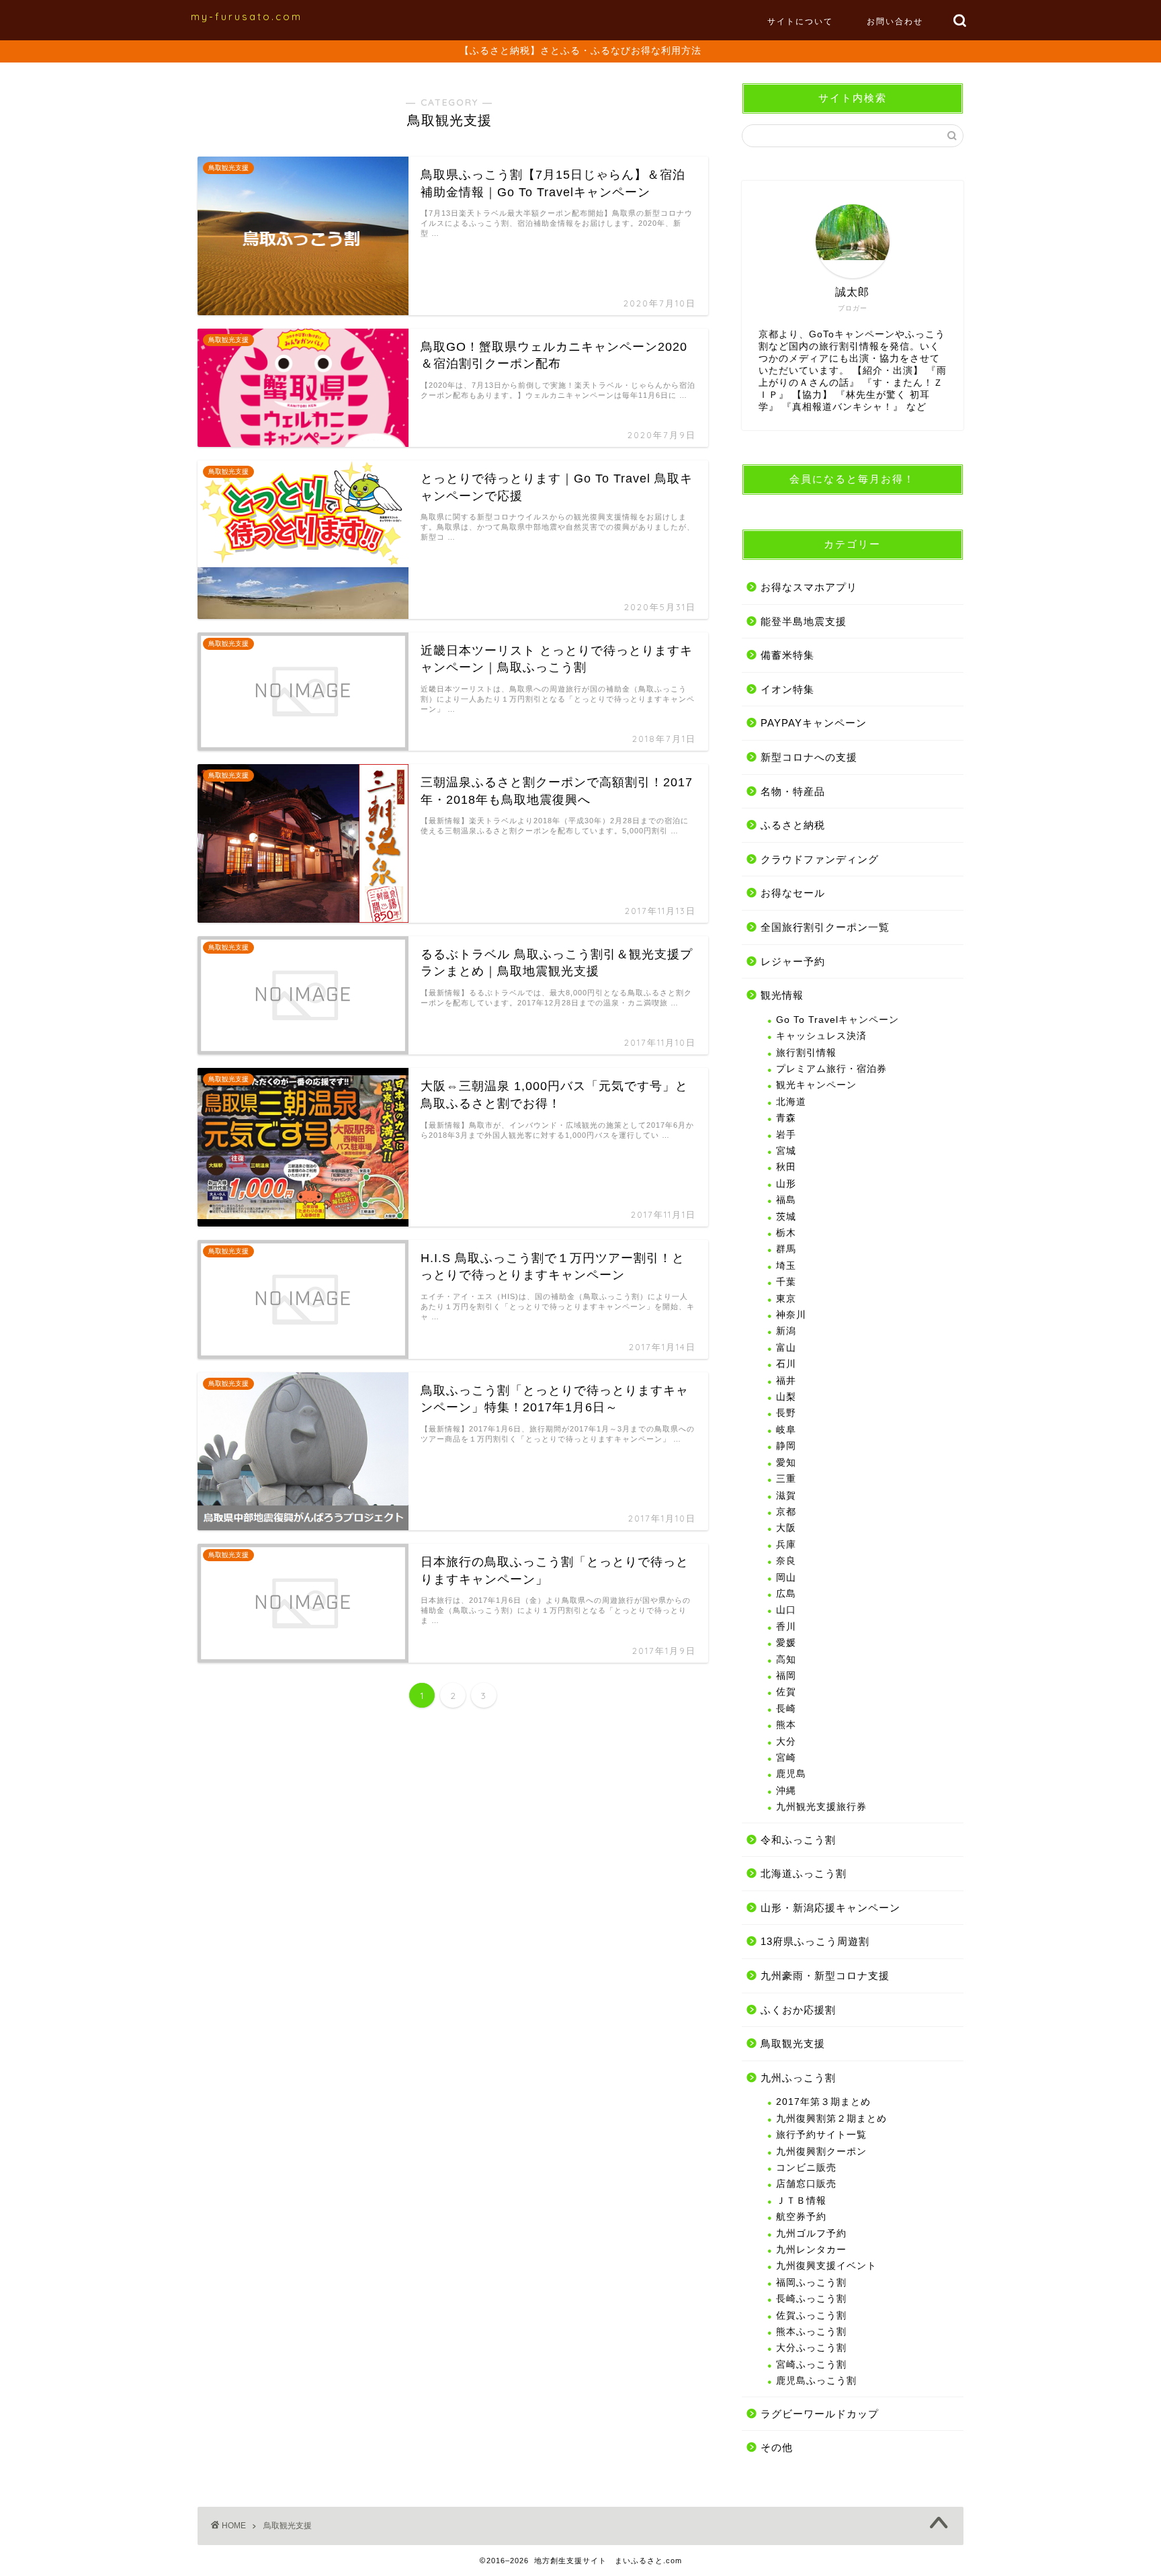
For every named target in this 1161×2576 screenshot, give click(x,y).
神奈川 (791, 1315)
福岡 (786, 1676)
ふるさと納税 (793, 825)
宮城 (786, 1151)
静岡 (786, 1446)
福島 (786, 1200)
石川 (786, 1364)
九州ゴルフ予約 (811, 2234)
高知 (786, 1660)
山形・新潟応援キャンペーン (830, 1908)
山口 (786, 1610)
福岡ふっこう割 (811, 2283)
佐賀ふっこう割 (811, 2316)
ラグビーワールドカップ (820, 2414)
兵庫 (786, 1545)
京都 (786, 1512)
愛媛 (786, 1643)
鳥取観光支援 (793, 2043)
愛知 (786, 1463)
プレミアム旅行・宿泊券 (831, 1069)
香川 (786, 1627)
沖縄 (786, 1791)
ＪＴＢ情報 (801, 2201)
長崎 (786, 1709)
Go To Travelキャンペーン (837, 1020)
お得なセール (793, 893)
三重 (786, 1479)
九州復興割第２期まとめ (831, 2119)
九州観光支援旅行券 (821, 1807)
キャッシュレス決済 (821, 1036)
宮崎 (786, 1758)
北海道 (791, 1102)
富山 (786, 1348)
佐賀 (786, 1692)
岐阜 (786, 1430)
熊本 (786, 1725)
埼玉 (786, 1266)
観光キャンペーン (816, 1085)
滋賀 (786, 1496)
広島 (786, 1594)
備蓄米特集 (787, 655)
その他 (777, 2447)
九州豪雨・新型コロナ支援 (825, 1976)
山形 (786, 1184)
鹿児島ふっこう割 (816, 2381)
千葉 (786, 1282)
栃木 (786, 1233)
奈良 (786, 1561)
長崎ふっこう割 (811, 2299)
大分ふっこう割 (811, 2348)
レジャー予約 (793, 961)
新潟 (786, 1331)
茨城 (786, 1217)
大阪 (786, 1528)
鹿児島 (791, 1774)
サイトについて (800, 21)
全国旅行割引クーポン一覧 (825, 927)
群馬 (786, 1249)
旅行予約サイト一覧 (821, 2135)
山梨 (786, 1397)
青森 (786, 1118)
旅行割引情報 (806, 1053)
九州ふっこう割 (798, 2078)
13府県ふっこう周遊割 (815, 1941)
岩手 (786, 1135)
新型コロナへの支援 (809, 757)
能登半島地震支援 (804, 621)
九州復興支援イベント (826, 2266)
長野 (786, 1413)
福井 (786, 1381)
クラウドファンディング (820, 859)
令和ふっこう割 (798, 1840)
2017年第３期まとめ (823, 2102)
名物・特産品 (793, 791)
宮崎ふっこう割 (811, 2365)
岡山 (786, 1578)
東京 (786, 1299)
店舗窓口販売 (806, 2184)
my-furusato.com (247, 16)
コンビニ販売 (806, 2168)
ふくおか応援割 (798, 2010)
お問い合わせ (895, 21)
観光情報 (782, 995)
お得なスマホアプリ (809, 587)
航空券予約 (801, 2217)
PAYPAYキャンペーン (814, 723)
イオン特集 (787, 689)
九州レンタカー (811, 2250)
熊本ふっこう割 (811, 2332)
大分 (786, 1742)
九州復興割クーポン (821, 2152)
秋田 (786, 1167)
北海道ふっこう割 (804, 1873)
